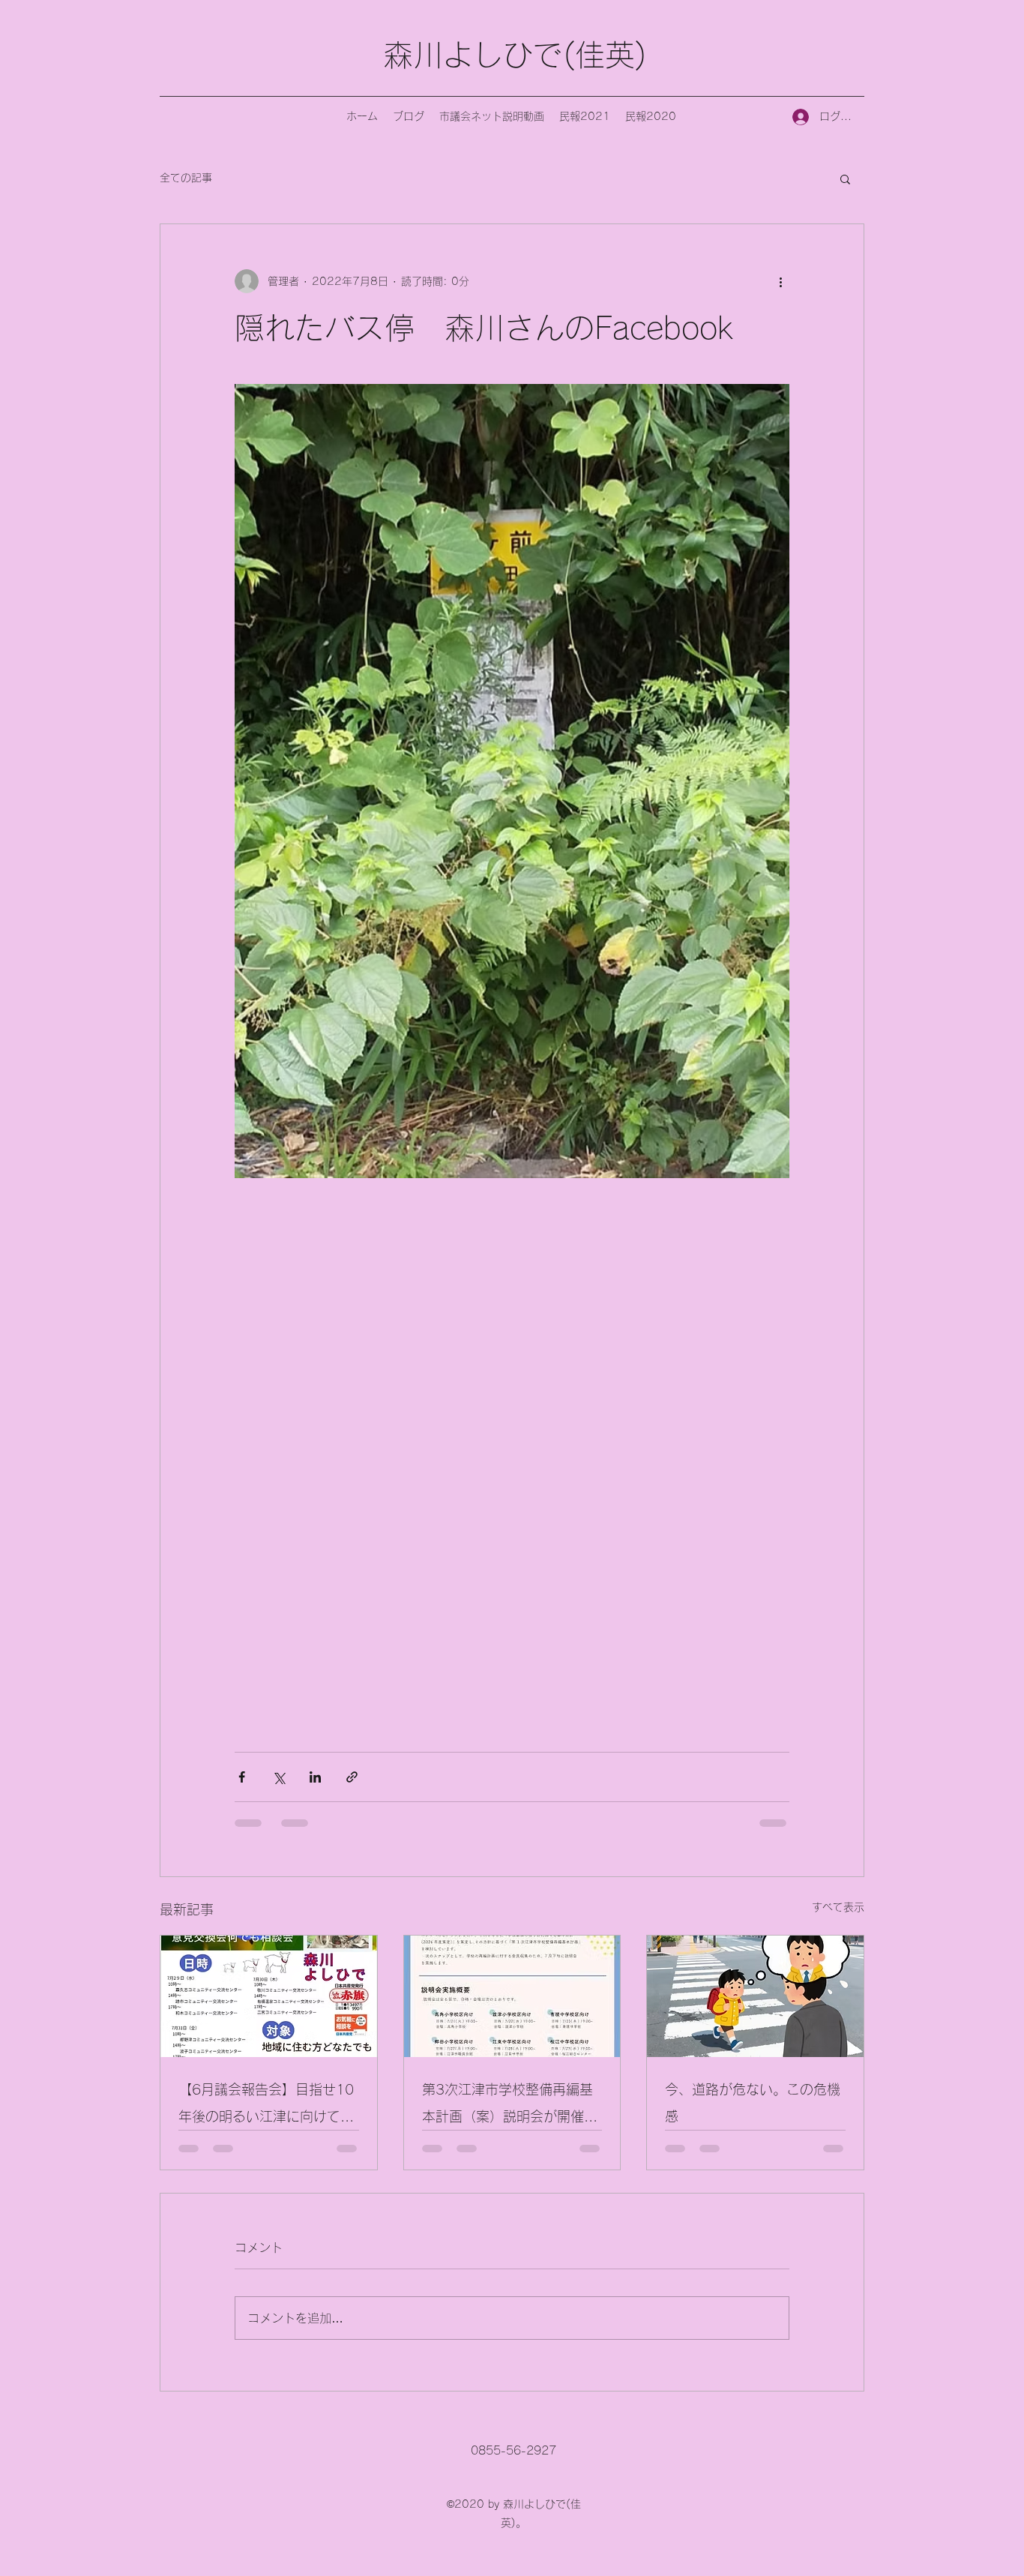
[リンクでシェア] (352, 1777)
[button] (845, 178)
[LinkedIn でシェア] (315, 1777)
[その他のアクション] (780, 281)
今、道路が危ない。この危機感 (753, 2103)
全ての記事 (186, 178)
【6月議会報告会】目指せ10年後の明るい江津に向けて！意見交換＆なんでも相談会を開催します (266, 2106)
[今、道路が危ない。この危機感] (755, 1996)
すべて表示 (838, 1907)
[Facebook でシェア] (242, 1777)
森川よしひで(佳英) (515, 55)
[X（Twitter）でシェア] (278, 1777)
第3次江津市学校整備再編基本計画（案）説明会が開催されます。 (510, 2106)
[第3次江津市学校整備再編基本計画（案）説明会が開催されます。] (512, 1996)
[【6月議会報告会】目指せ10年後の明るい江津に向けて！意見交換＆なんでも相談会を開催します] (269, 1996)
